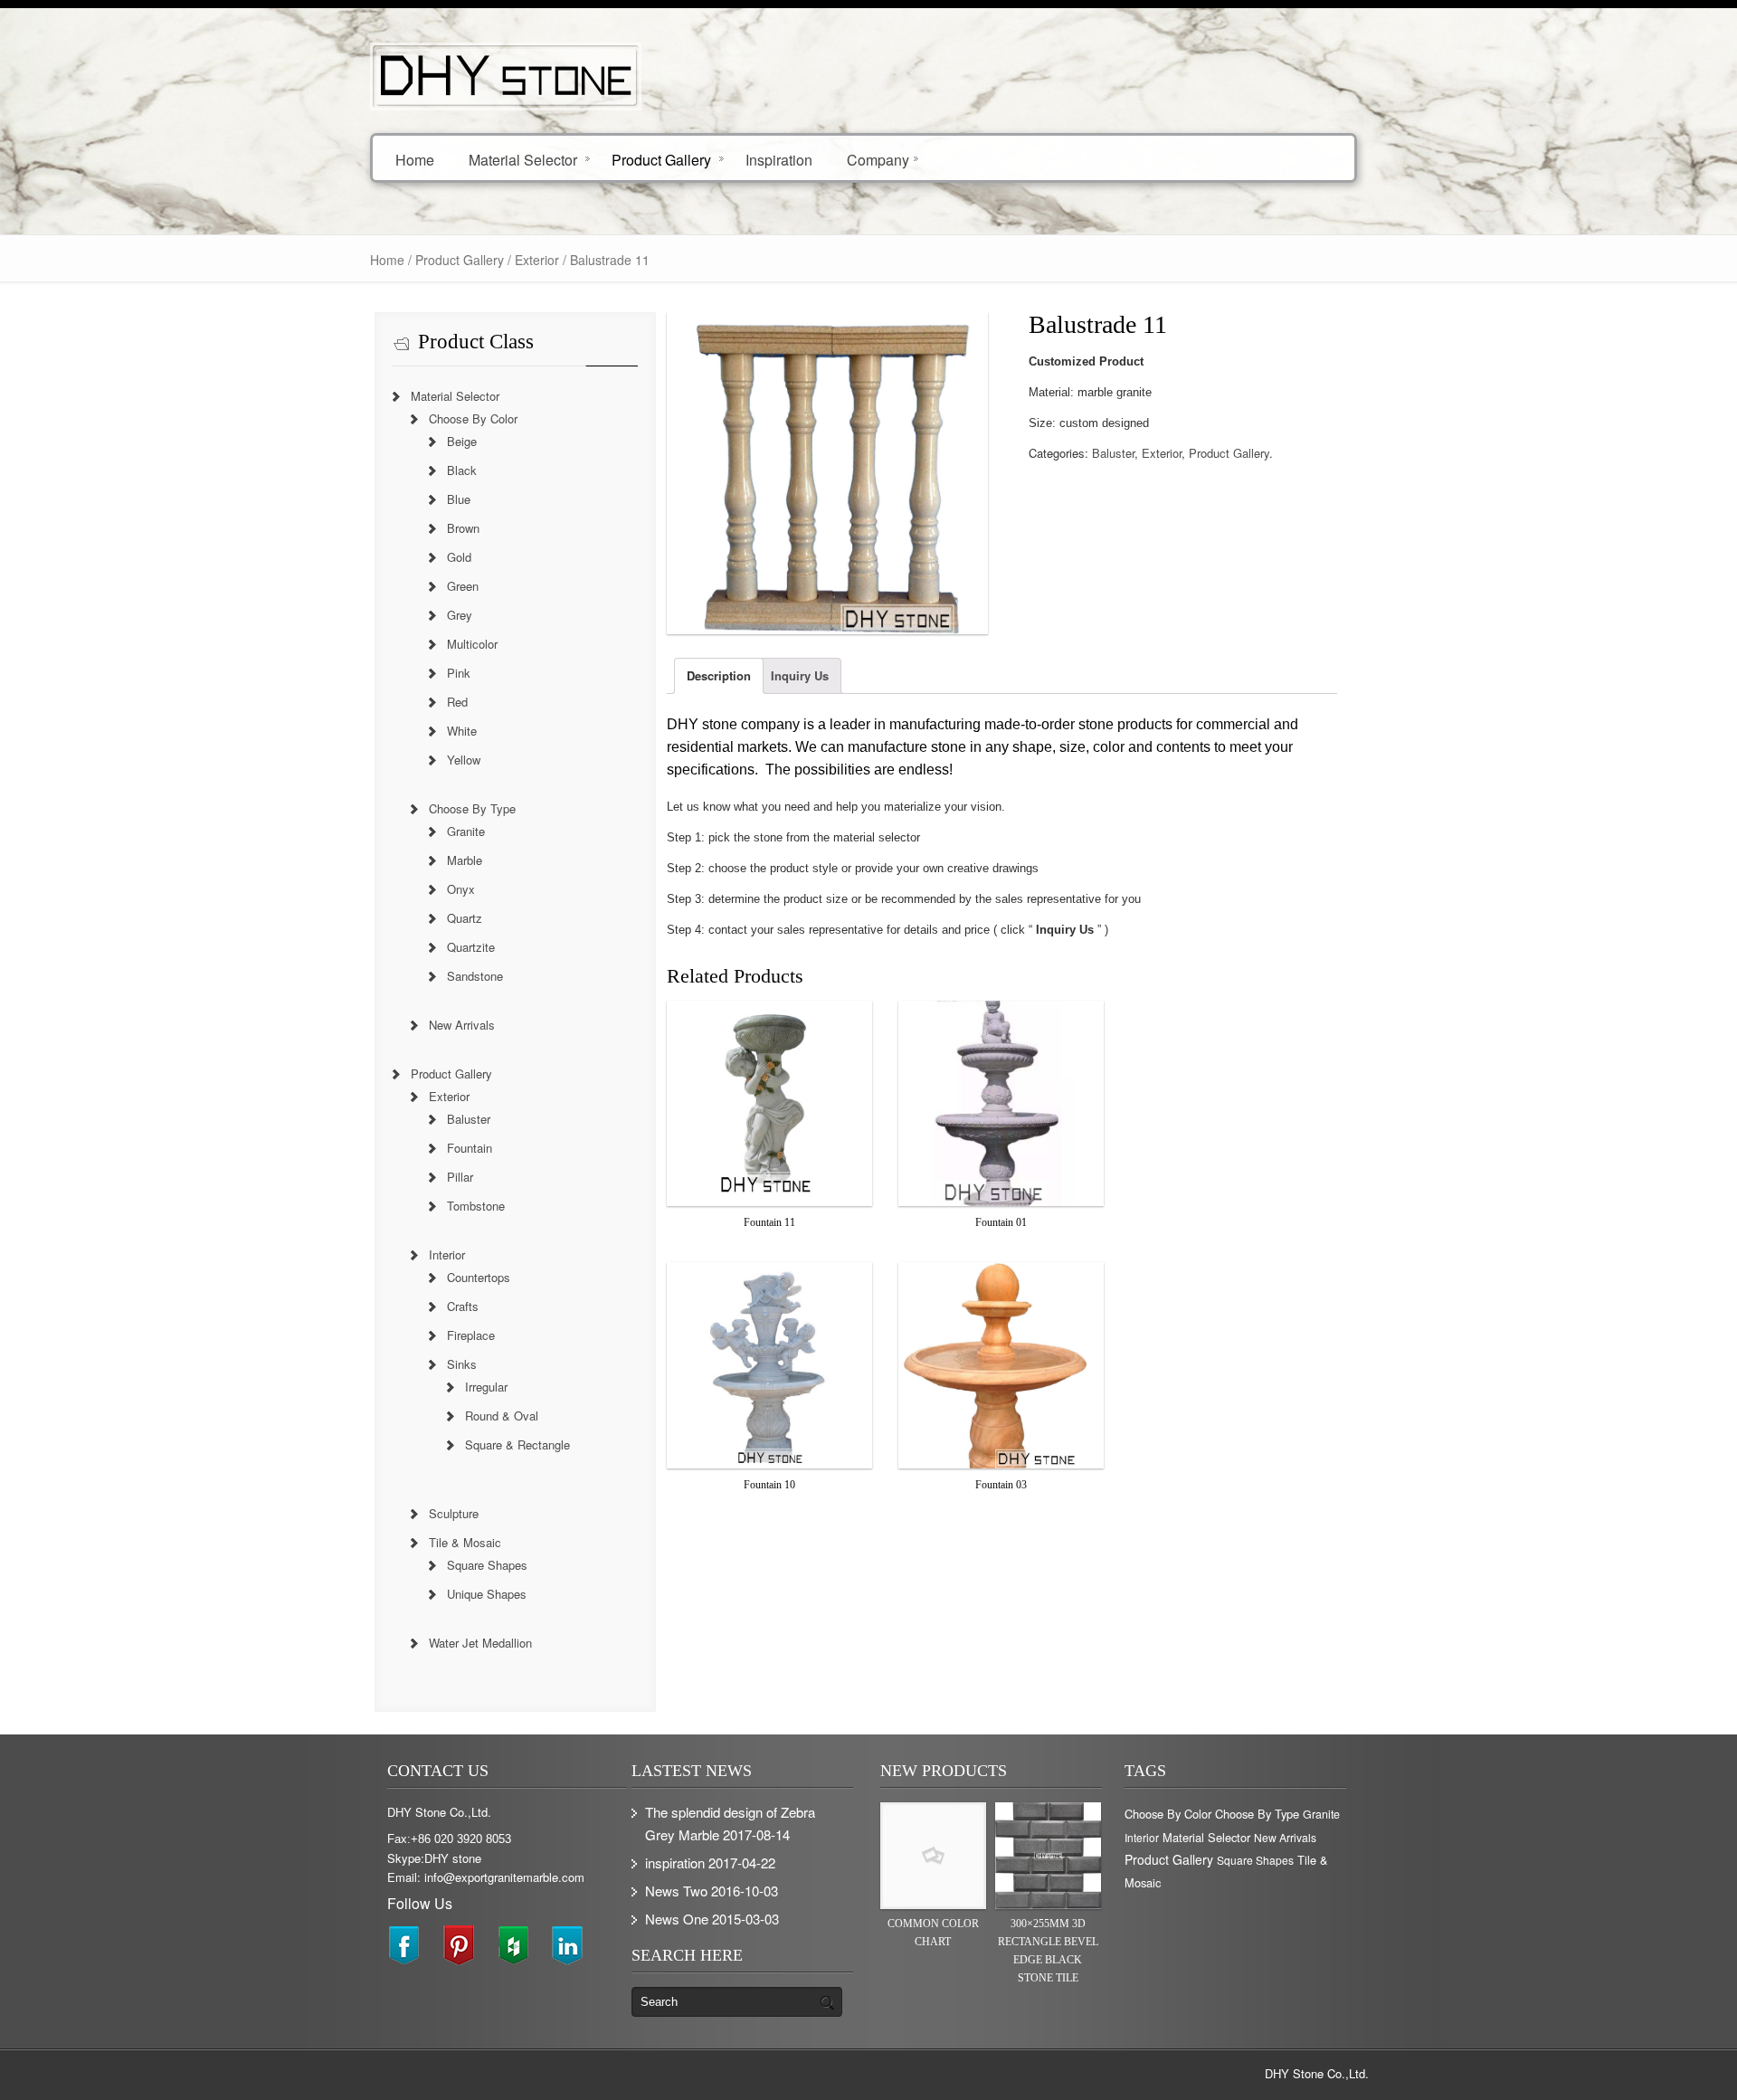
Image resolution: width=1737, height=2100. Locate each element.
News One (677, 1919)
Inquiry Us (800, 675)
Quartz (465, 918)
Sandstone (475, 976)
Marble (465, 860)
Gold (459, 557)
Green (463, 586)
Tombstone (476, 1206)
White (462, 731)
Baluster (1113, 453)
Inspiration (779, 159)
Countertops (479, 1277)
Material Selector (523, 159)
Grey (460, 615)
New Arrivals (462, 1025)
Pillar (460, 1177)
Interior (447, 1254)
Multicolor (472, 644)
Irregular (486, 1387)
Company (878, 159)
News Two (676, 1891)
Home (415, 159)
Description (719, 675)
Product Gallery (661, 159)
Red (457, 702)
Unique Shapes (487, 1594)
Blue (459, 499)
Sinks (462, 1364)
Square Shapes (487, 1565)
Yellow (464, 760)
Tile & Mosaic (465, 1542)
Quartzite (471, 947)
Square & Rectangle (517, 1444)
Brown (463, 528)
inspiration (675, 1862)
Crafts (463, 1306)
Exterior (537, 260)
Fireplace (471, 1335)
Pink (459, 673)
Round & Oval (502, 1416)
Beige (462, 441)
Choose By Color (473, 418)
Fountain (470, 1148)
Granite (466, 831)
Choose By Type (472, 808)
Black (462, 470)
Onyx (461, 889)
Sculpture (454, 1513)
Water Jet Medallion (480, 1643)
